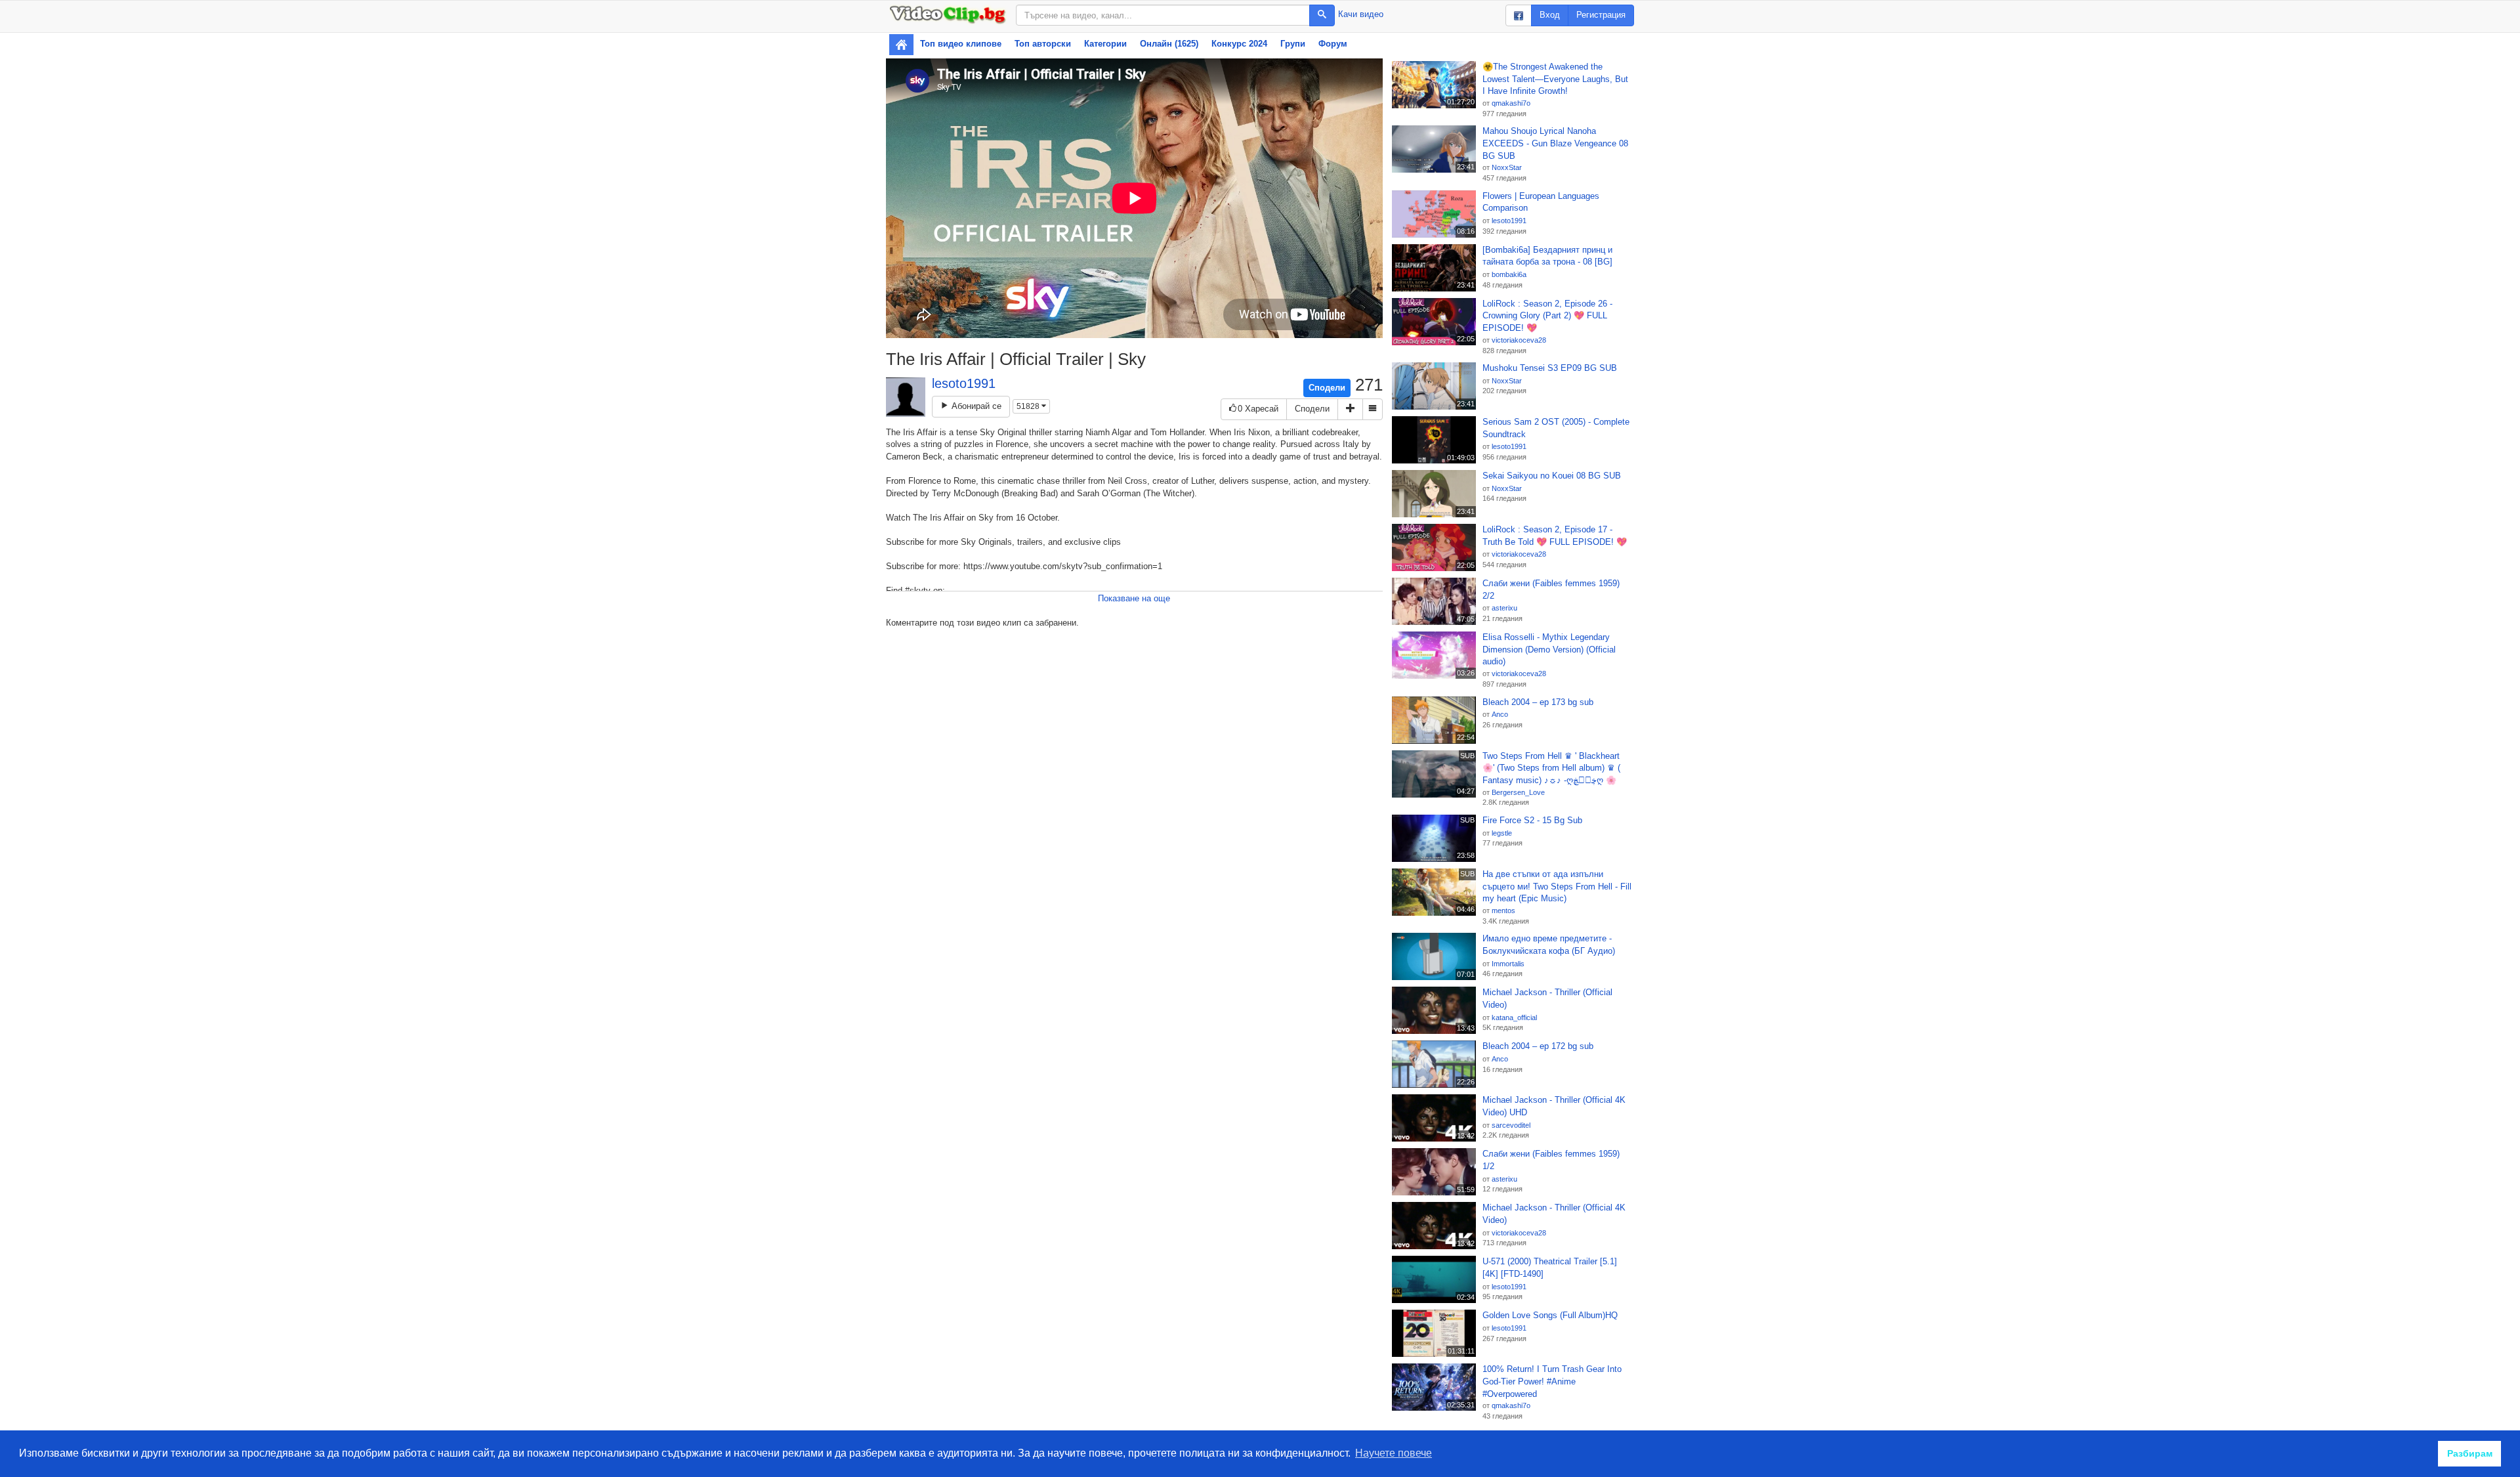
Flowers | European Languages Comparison (1541, 202)
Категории (1105, 44)
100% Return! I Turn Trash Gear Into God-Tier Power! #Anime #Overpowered (1552, 1381)
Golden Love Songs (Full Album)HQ (1550, 1315)
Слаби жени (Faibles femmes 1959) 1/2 (1551, 1160)
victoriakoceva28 (1519, 340)
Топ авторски (1043, 44)
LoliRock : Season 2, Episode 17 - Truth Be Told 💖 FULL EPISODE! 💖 (1555, 536)
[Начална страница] (901, 45)
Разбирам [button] (2470, 1453)
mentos (1503, 910)
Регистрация (1601, 15)
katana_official (1514, 1017)
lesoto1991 (964, 383)
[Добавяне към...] (1350, 409)
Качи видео (1361, 14)
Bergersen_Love (1518, 792)
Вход (1550, 15)
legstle (1502, 833)
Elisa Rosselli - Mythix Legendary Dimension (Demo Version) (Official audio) (1549, 649)
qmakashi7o (1511, 103)
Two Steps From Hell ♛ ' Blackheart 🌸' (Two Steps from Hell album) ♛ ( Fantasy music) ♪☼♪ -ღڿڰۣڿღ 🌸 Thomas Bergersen (1551, 769)
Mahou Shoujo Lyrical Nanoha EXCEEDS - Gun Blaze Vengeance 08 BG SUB (1555, 143)
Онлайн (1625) (1169, 44)
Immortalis (1508, 964)
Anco (1500, 714)
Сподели (1327, 388)
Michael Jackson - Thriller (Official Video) (1547, 998)
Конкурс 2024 (1239, 44)
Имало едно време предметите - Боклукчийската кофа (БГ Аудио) (1549, 945)
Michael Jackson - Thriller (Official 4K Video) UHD (1554, 1106)
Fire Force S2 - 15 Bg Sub (1532, 820)
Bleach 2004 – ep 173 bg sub (1538, 702)
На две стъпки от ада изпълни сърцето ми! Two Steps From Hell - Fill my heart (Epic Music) (1557, 886)
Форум (1333, 44)
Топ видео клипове (961, 44)
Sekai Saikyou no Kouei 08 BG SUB (1552, 476)
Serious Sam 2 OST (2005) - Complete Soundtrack (1556, 428)
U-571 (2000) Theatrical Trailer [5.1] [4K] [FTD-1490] (1550, 1268)
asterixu (1504, 608)
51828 (1029, 406)
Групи (1293, 44)
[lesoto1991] (906, 397)
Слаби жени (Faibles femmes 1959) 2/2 (1551, 589)
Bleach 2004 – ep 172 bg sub (1538, 1046)
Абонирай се (975, 406)
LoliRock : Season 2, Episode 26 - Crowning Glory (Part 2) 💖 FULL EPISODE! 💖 (1547, 316)
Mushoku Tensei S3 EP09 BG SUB (1550, 368)
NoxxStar (1507, 167)
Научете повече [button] (1394, 1453)
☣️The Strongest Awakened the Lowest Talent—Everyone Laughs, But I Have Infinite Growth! (1555, 79)
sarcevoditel (1511, 1125)
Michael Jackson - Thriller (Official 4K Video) (1554, 1214)
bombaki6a (1509, 274)
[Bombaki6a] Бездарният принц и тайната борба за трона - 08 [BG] (1547, 256)
